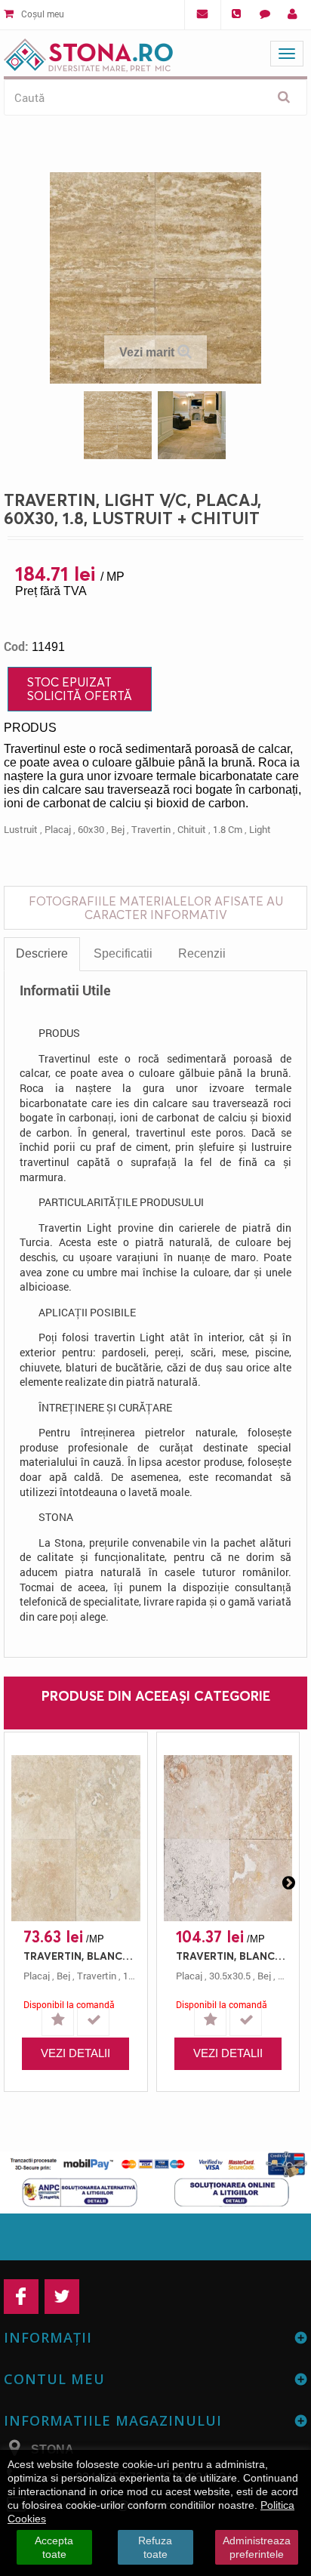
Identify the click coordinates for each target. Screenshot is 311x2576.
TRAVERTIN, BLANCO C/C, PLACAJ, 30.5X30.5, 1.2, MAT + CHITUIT (232, 1956)
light (260, 829)
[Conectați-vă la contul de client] (293, 14)
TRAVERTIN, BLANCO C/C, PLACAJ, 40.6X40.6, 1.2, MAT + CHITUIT (80, 1956)
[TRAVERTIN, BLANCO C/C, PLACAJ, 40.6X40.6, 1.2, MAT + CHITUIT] (76, 1838)
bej (118, 829)
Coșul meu (42, 14)
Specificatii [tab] (123, 953)
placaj (58, 829)
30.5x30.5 (230, 1976)
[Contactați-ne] (265, 14)
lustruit (21, 829)
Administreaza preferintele (257, 2547)
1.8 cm (228, 829)
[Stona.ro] (88, 52)
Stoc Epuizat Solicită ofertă (80, 689)
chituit (192, 829)
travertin (151, 829)
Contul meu (54, 2379)
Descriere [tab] (42, 953)
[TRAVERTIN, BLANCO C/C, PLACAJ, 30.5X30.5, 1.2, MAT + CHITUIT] (228, 1838)
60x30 (91, 829)
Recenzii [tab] (202, 953)
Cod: (16, 646)
